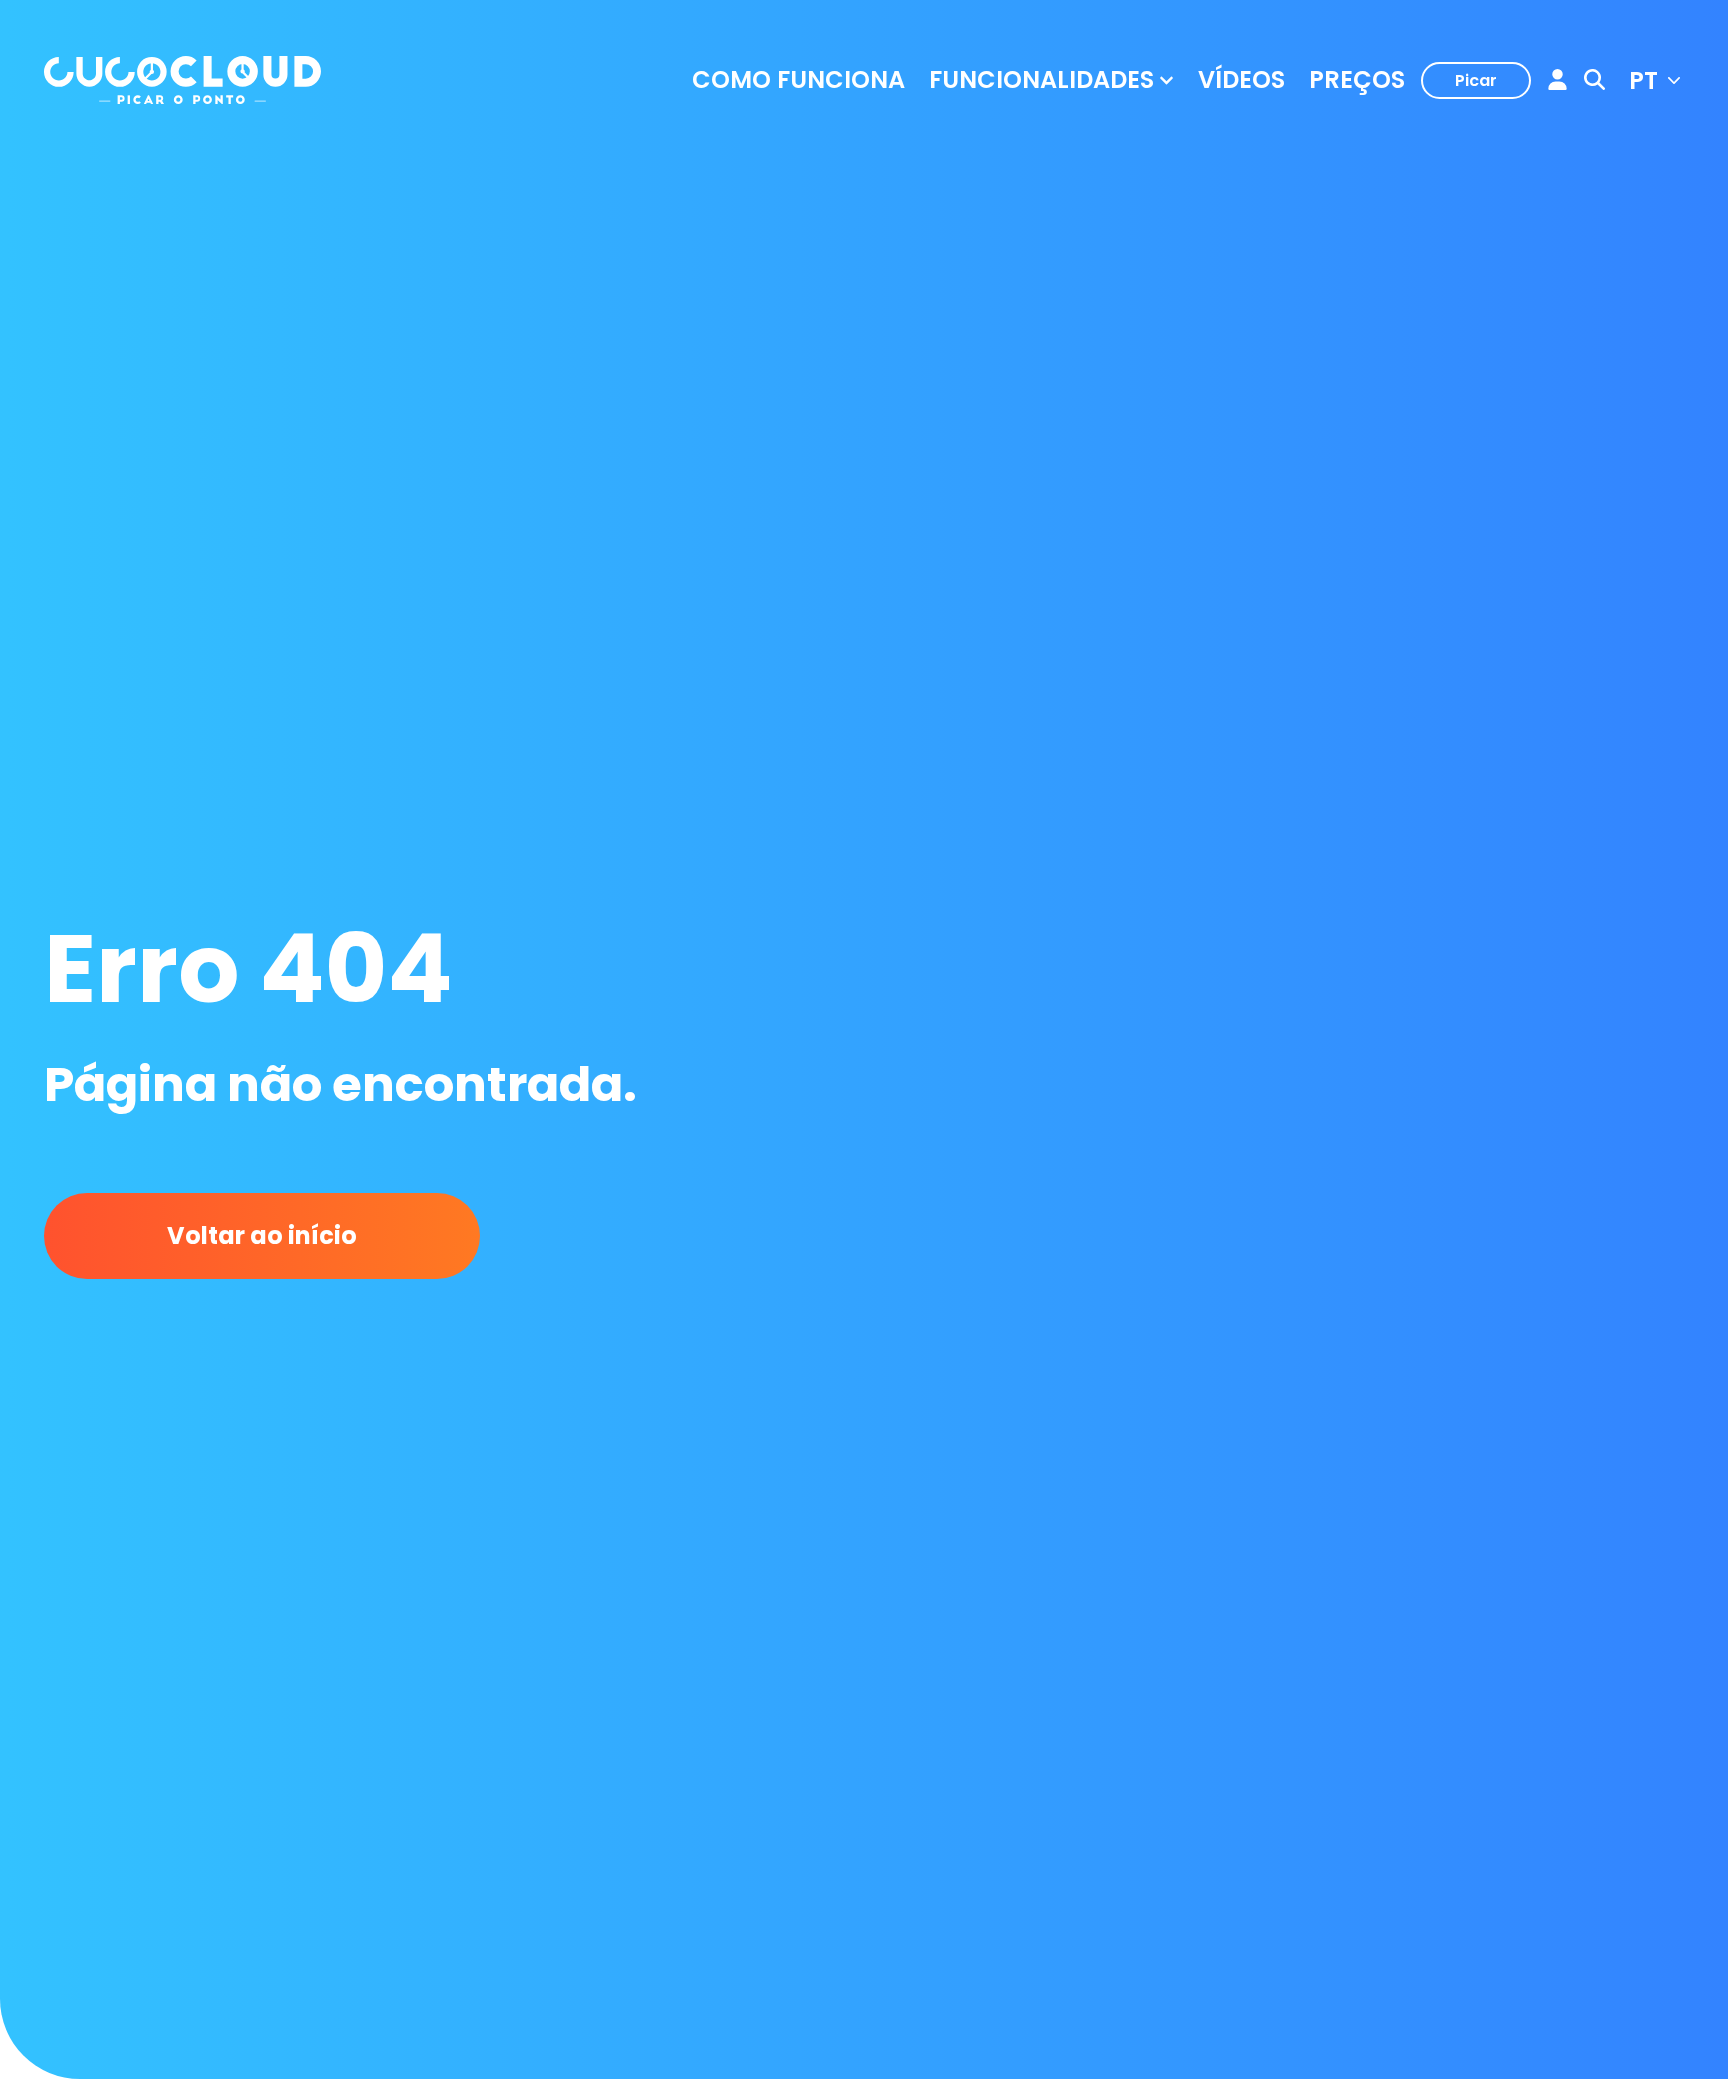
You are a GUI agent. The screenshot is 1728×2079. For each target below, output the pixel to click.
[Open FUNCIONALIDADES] (1166, 80)
